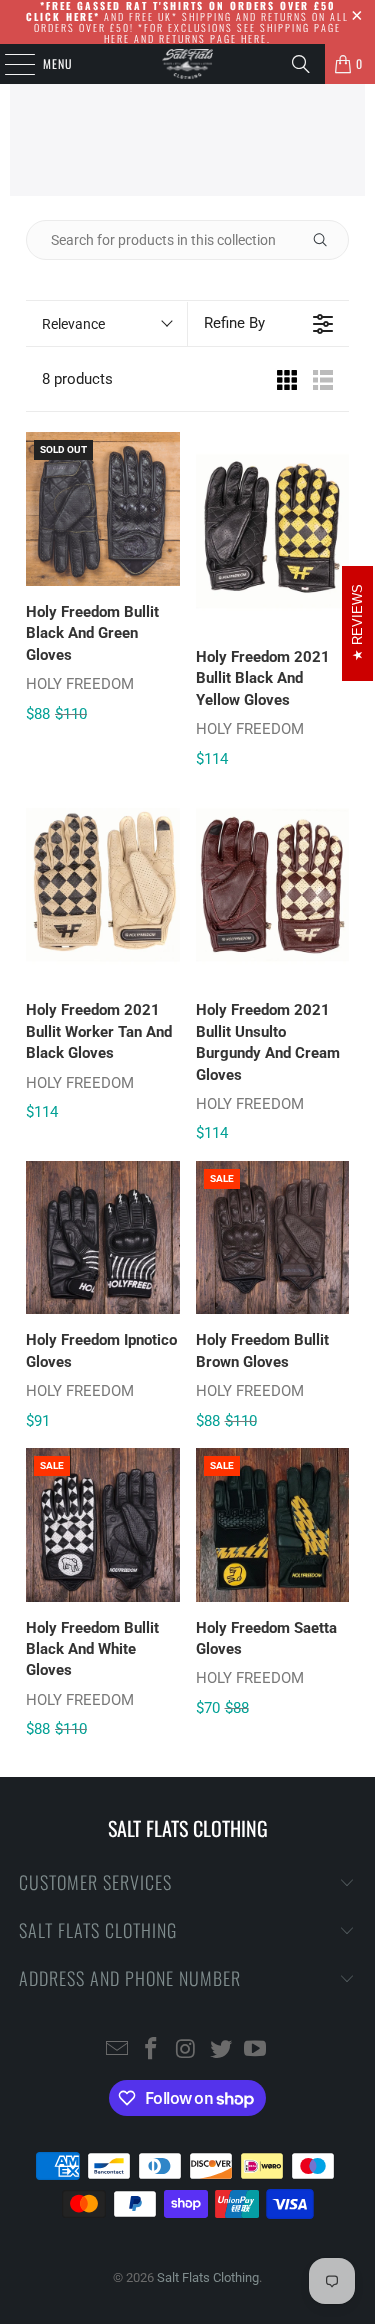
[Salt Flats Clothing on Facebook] (152, 2050)
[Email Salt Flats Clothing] (117, 2050)
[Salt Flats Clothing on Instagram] (187, 2050)
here (117, 38)
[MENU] (9, 64)
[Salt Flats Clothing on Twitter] (221, 2050)
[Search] (301, 64)
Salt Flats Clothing (208, 2277)
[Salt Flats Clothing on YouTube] (256, 2050)
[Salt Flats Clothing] (188, 64)
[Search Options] (328, 240)
